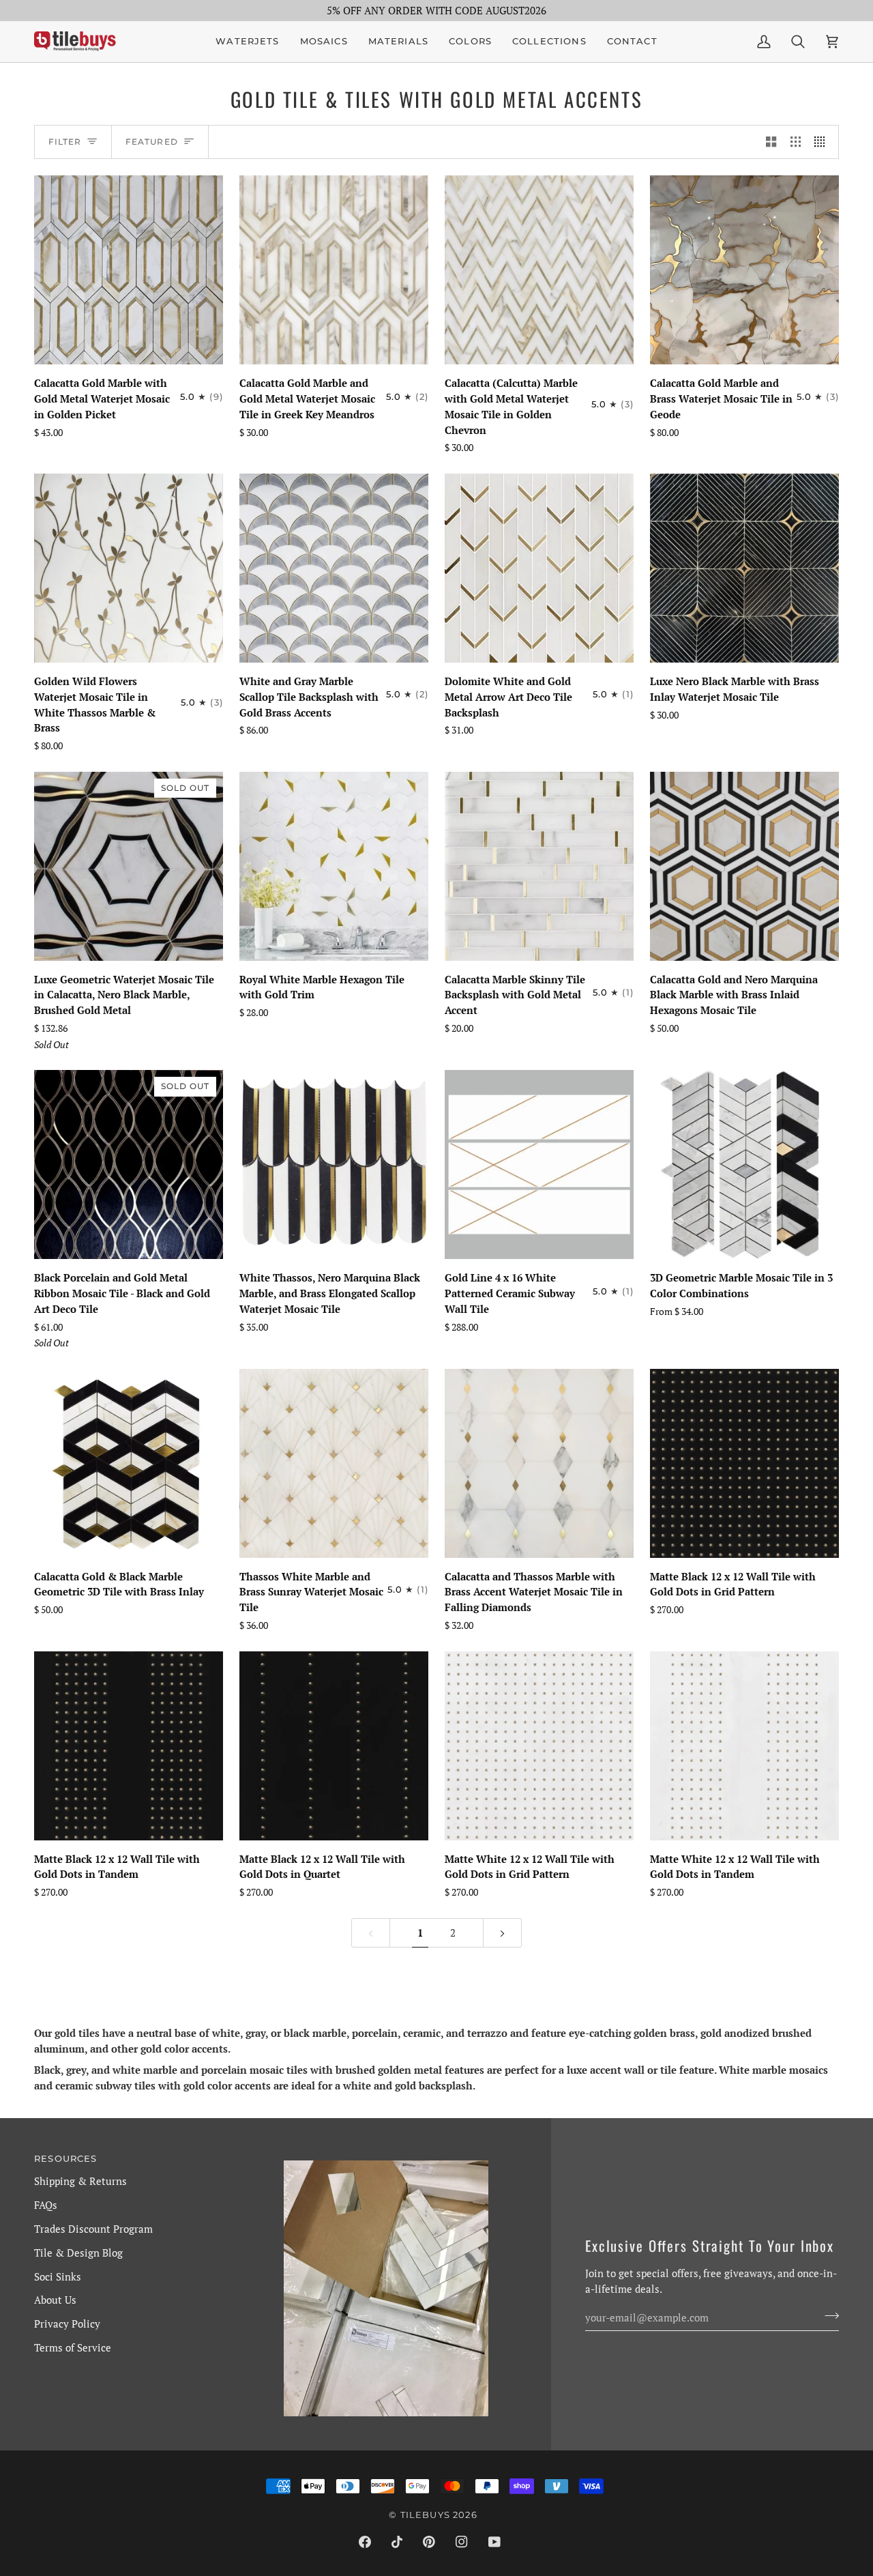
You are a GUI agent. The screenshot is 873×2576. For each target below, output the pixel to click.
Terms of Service (73, 2347)
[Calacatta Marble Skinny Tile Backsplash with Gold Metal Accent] (539, 866)
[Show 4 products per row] (823, 142)
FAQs (46, 2205)
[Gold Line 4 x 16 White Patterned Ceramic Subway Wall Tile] (539, 1164)
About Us (55, 2300)
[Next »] (502, 1933)
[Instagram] (462, 2542)
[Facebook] (365, 2542)
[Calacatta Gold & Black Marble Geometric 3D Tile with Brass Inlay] (129, 1463)
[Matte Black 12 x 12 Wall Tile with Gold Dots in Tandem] (129, 1746)
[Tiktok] (397, 2542)
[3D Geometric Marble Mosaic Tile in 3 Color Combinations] (744, 1164)
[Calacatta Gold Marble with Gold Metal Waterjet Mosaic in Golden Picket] (129, 270)
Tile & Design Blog (78, 2253)
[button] (324, 42)
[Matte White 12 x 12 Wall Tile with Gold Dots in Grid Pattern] (539, 1746)
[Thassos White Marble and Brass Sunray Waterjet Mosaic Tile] (334, 1463)
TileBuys (425, 2515)
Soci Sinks (58, 2276)
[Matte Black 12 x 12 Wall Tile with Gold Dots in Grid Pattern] (744, 1463)
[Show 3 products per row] (796, 142)
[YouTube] (494, 2542)
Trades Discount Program (93, 2229)
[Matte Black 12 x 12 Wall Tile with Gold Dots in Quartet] (334, 1746)
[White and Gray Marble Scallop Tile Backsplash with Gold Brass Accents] (334, 568)
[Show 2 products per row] (771, 142)
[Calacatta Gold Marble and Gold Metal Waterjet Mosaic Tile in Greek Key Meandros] (334, 270)
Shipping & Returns (80, 2181)
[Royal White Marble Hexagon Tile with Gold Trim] (334, 866)
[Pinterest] (429, 2542)
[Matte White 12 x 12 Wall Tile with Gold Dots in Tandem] (744, 1746)
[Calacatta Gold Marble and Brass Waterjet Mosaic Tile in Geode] (744, 270)
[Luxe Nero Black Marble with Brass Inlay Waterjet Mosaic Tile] (744, 568)
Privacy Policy (67, 2324)
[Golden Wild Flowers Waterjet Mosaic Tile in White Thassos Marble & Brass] (129, 568)
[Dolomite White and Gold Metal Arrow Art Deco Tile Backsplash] (539, 568)
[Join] (828, 2315)
